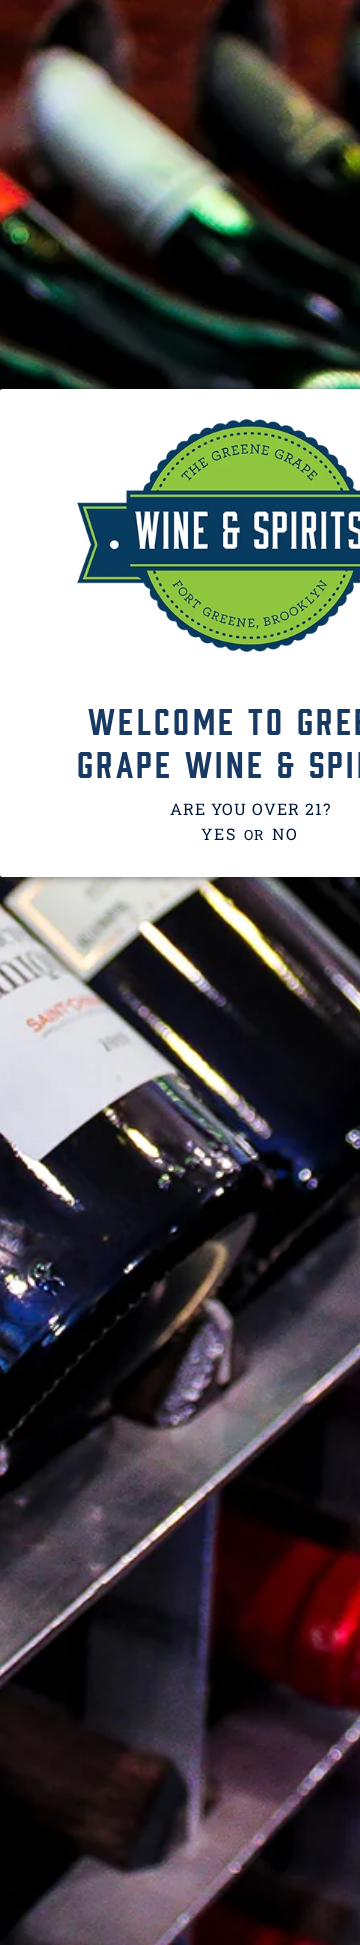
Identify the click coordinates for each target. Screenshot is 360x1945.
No (285, 833)
